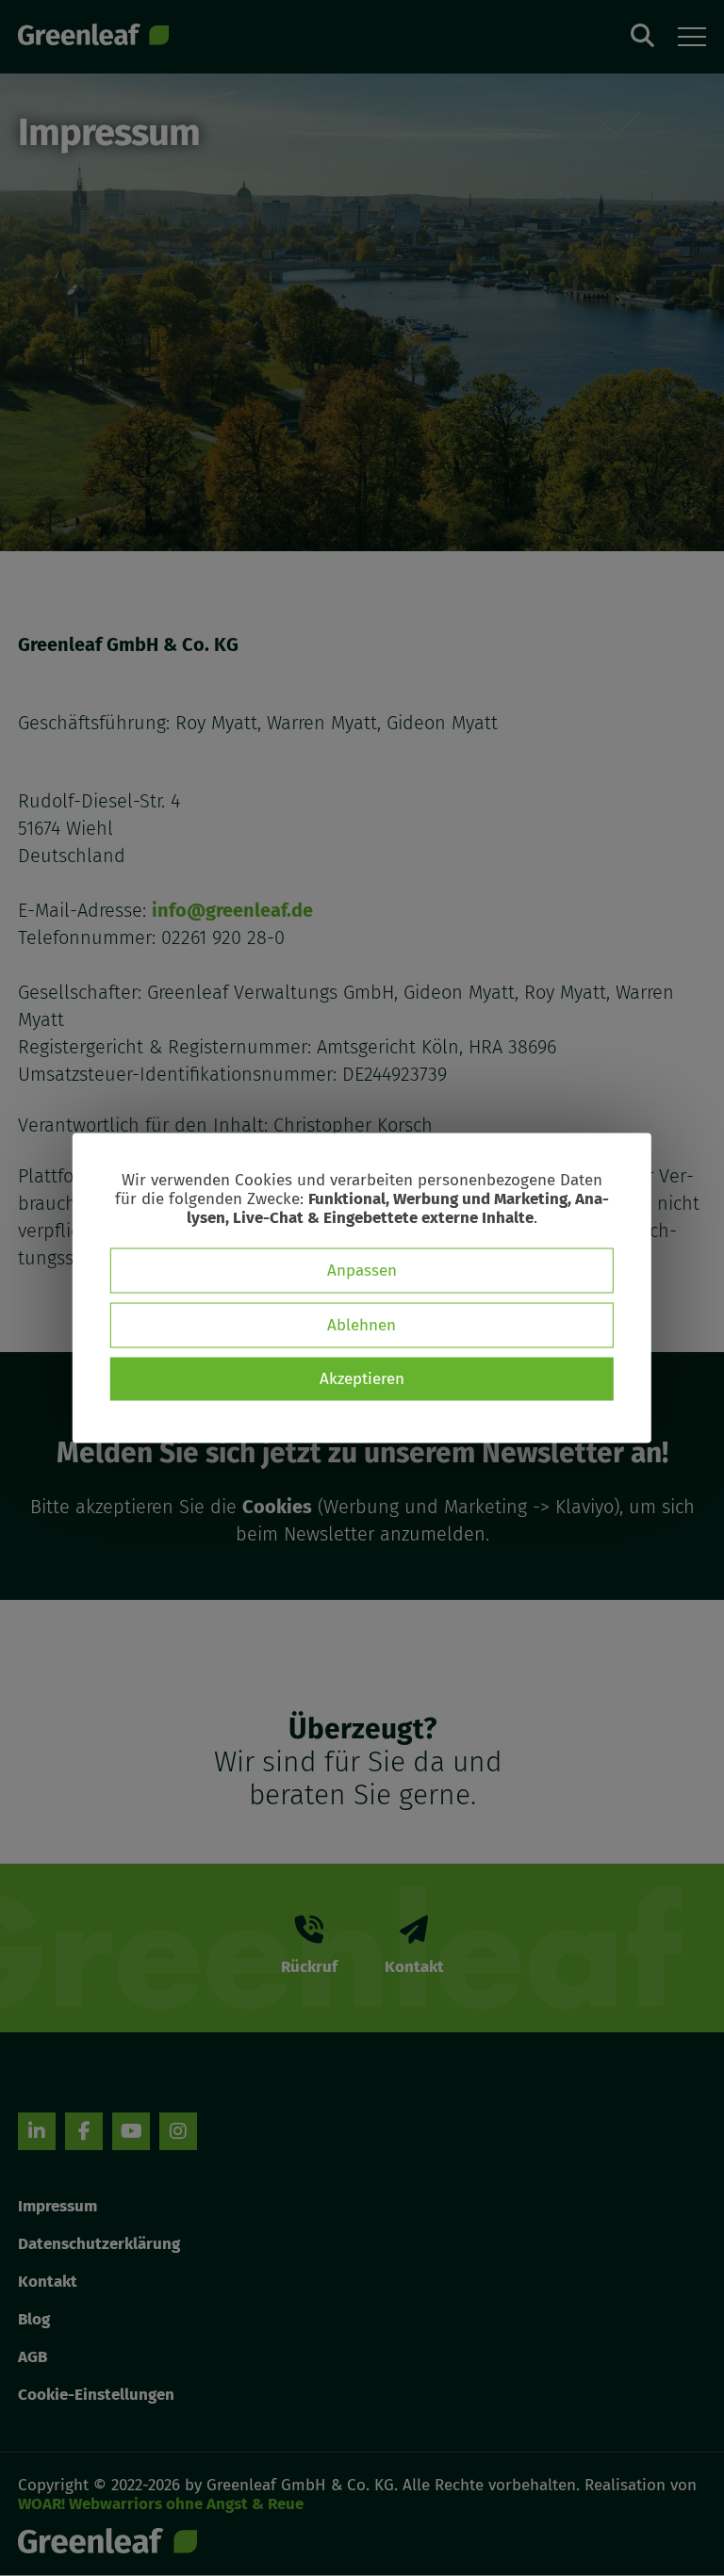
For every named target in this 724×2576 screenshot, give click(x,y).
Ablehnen (362, 1325)
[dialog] (362, 1288)
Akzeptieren (362, 1379)
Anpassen (362, 1271)
